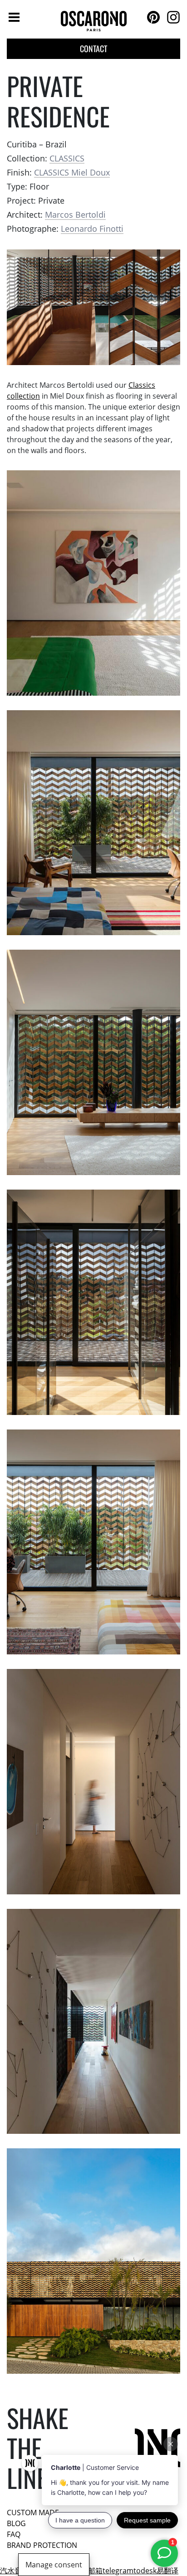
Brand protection (42, 2545)
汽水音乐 (15, 2571)
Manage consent (54, 2565)
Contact (93, 49)
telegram (118, 2571)
